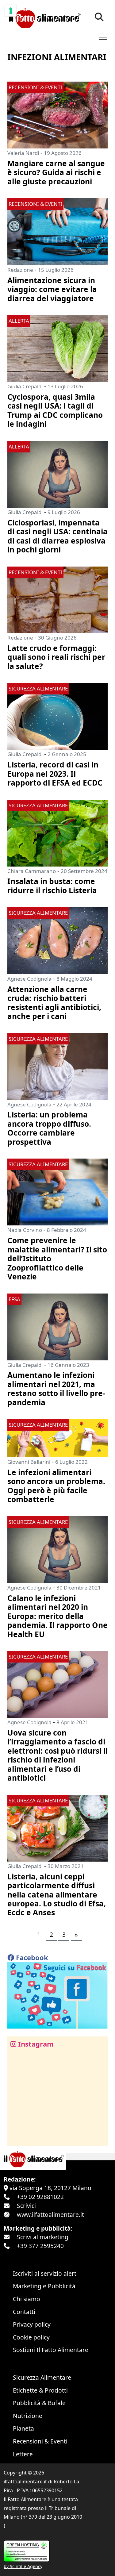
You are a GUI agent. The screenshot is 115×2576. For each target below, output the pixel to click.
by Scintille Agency (23, 2566)
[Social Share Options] (16, 2138)
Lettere (23, 2454)
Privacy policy (32, 2324)
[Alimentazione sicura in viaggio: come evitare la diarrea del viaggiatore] (57, 231)
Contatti (24, 2312)
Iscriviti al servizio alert (45, 2273)
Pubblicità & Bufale (39, 2403)
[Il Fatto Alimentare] (44, 17)
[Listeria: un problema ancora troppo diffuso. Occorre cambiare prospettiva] (57, 1066)
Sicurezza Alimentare (42, 2377)
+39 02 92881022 (40, 2197)
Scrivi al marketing (43, 2237)
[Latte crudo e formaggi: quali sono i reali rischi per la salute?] (57, 599)
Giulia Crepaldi (25, 386)
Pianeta (23, 2428)
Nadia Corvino (25, 1230)
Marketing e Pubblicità (44, 2286)
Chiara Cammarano (32, 871)
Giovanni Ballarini (29, 1462)
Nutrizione (28, 2416)
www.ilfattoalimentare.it (50, 2215)
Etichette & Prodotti (40, 2390)
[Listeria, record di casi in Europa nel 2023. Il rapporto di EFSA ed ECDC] (57, 715)
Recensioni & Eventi (40, 2441)
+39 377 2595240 (40, 2246)
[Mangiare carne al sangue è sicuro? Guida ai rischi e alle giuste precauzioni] (57, 114)
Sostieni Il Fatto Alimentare (51, 2350)
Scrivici (26, 2206)
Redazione (20, 270)
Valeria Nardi (23, 153)
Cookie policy (31, 2337)
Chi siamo (27, 2299)
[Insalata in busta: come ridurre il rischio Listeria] (57, 832)
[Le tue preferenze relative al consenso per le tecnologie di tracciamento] (11, 11)
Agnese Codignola (29, 979)
